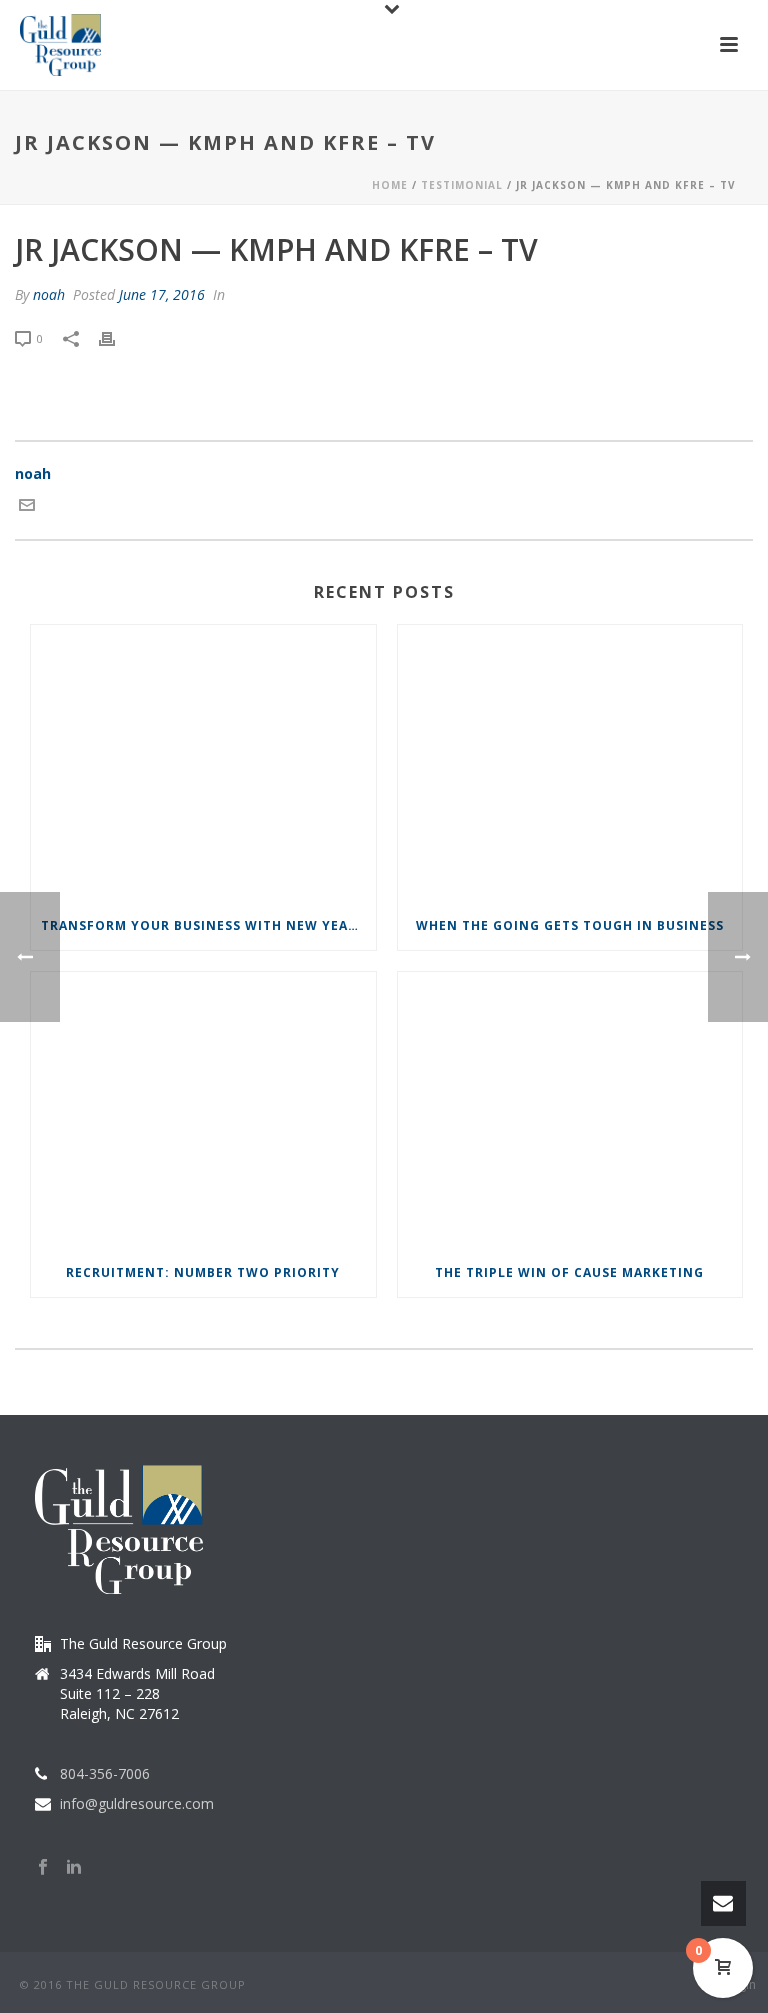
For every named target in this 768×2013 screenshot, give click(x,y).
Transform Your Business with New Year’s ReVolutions (208, 925)
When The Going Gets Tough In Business (570, 925)
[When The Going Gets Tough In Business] (570, 763)
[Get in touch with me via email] (27, 507)
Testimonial (462, 185)
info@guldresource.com (137, 1804)
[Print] (117, 337)
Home (390, 185)
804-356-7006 (105, 1774)
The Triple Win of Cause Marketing (569, 1272)
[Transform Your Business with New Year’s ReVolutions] (203, 763)
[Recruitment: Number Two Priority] (203, 1110)
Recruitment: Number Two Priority (203, 1272)
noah (49, 294)
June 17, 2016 (162, 294)
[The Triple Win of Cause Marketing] (570, 1110)
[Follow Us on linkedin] (74, 1868)
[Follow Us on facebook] (43, 1868)
